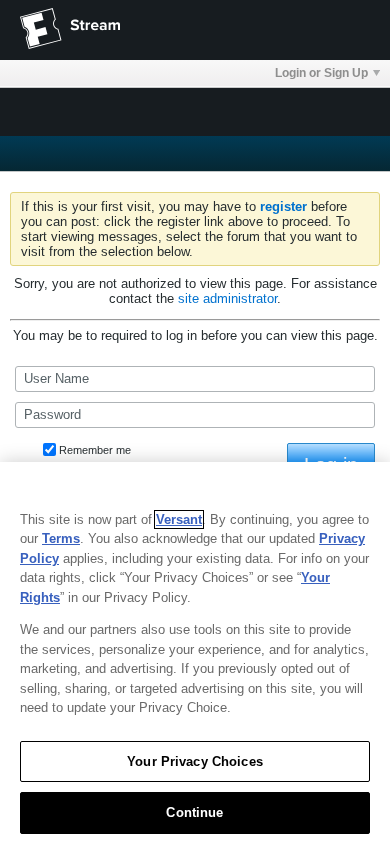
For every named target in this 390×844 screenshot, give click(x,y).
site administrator (227, 298)
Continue (194, 812)
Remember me (95, 450)
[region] (195, 653)
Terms (61, 538)
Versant (179, 519)
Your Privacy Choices (195, 761)
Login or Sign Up (321, 73)
